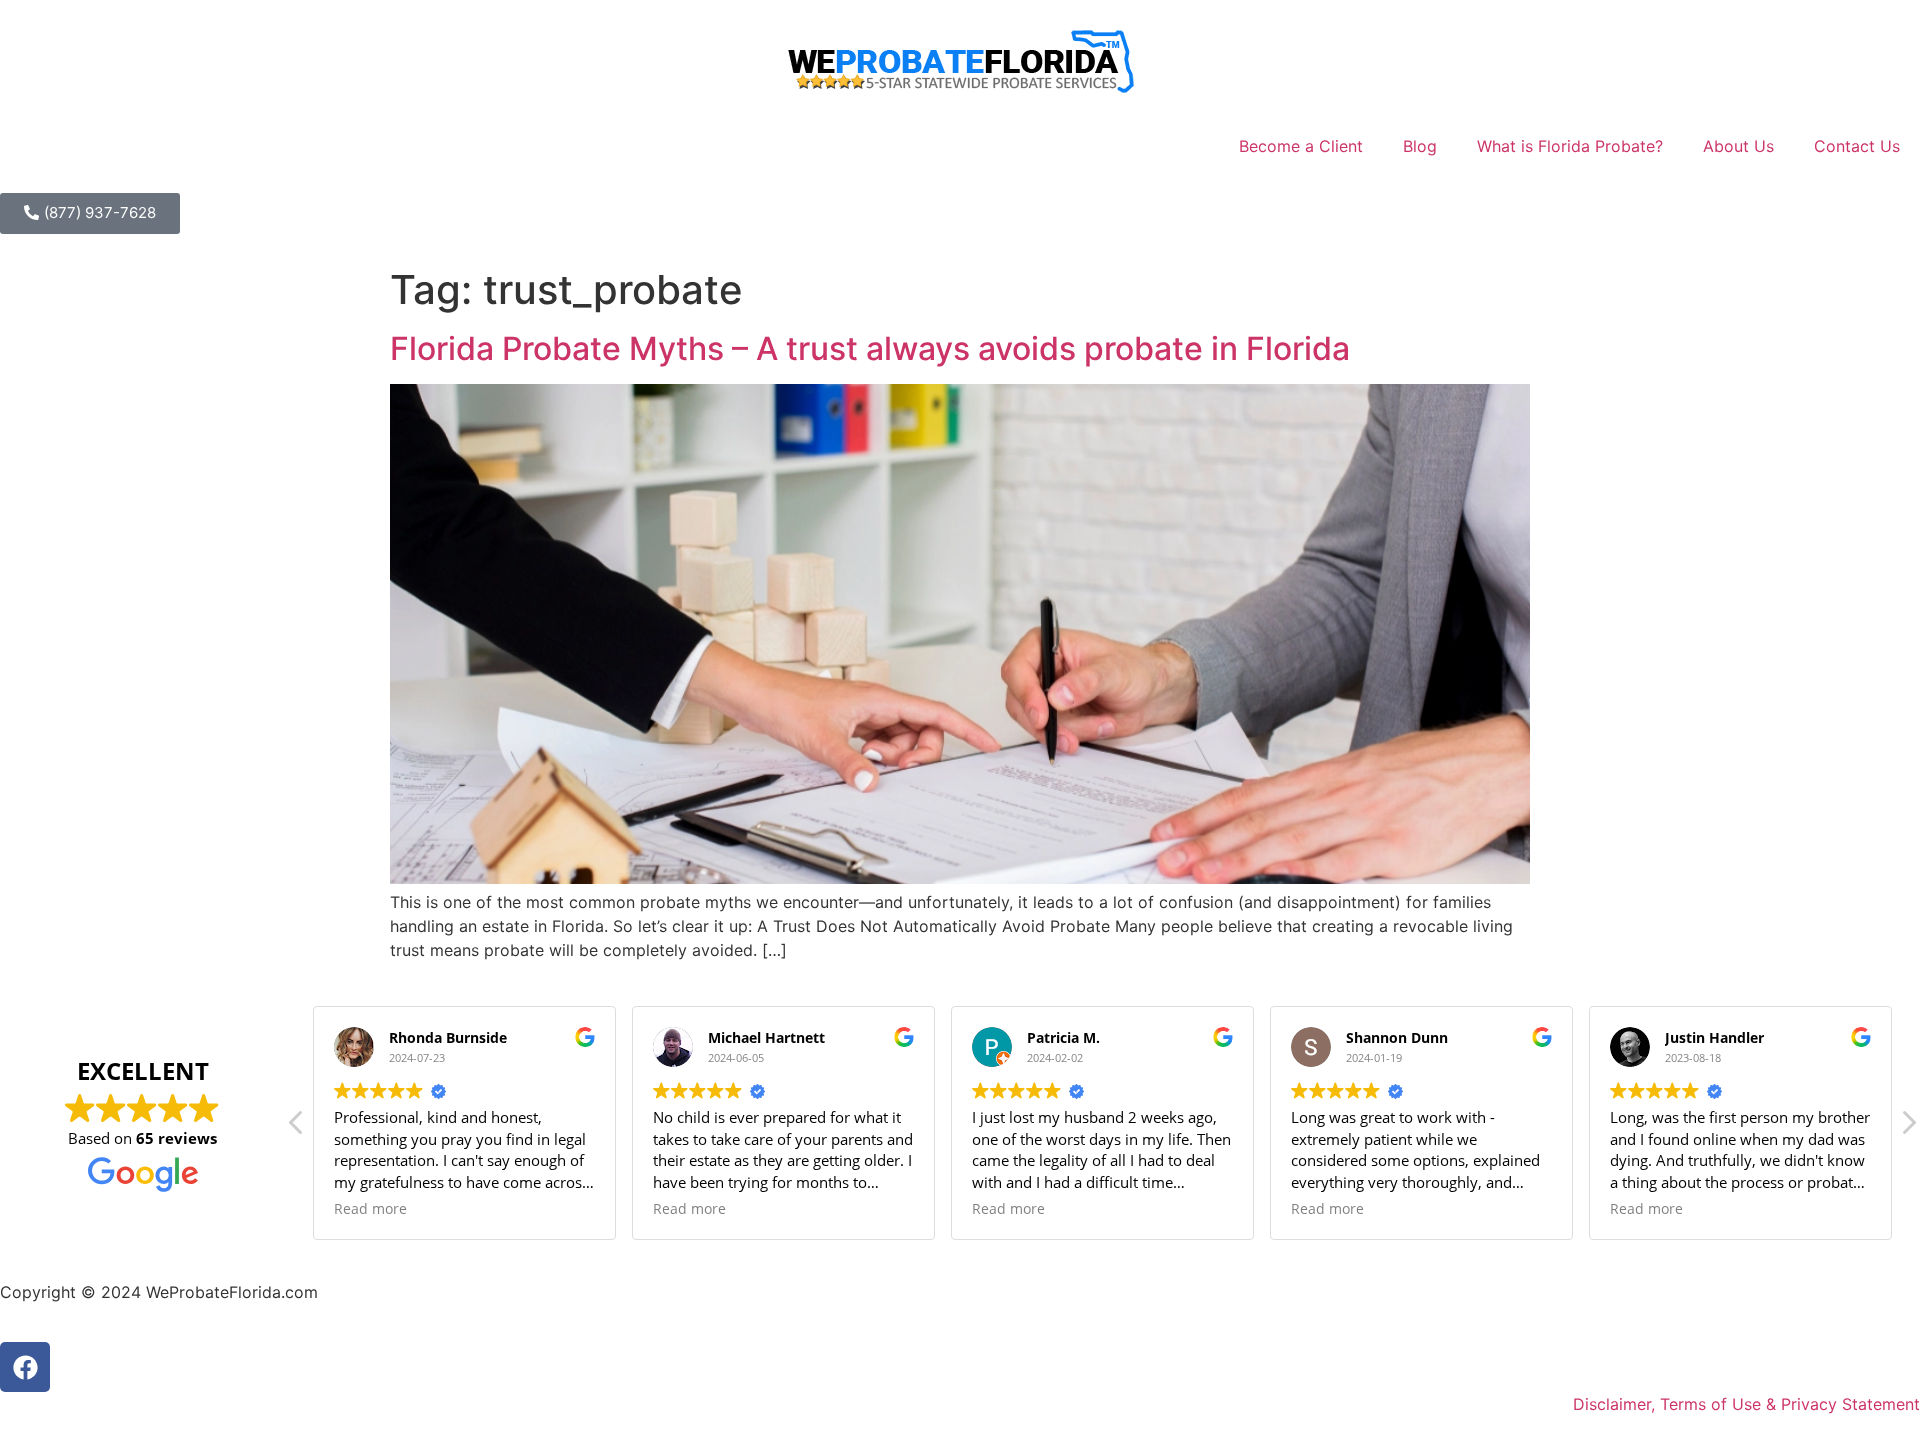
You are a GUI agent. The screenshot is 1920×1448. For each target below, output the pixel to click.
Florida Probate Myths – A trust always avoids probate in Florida (870, 348)
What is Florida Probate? (1570, 146)
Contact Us (1857, 146)
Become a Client (1301, 146)
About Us (1738, 146)
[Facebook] (25, 1367)
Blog (1420, 146)
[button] (1908, 1128)
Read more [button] (370, 1209)
